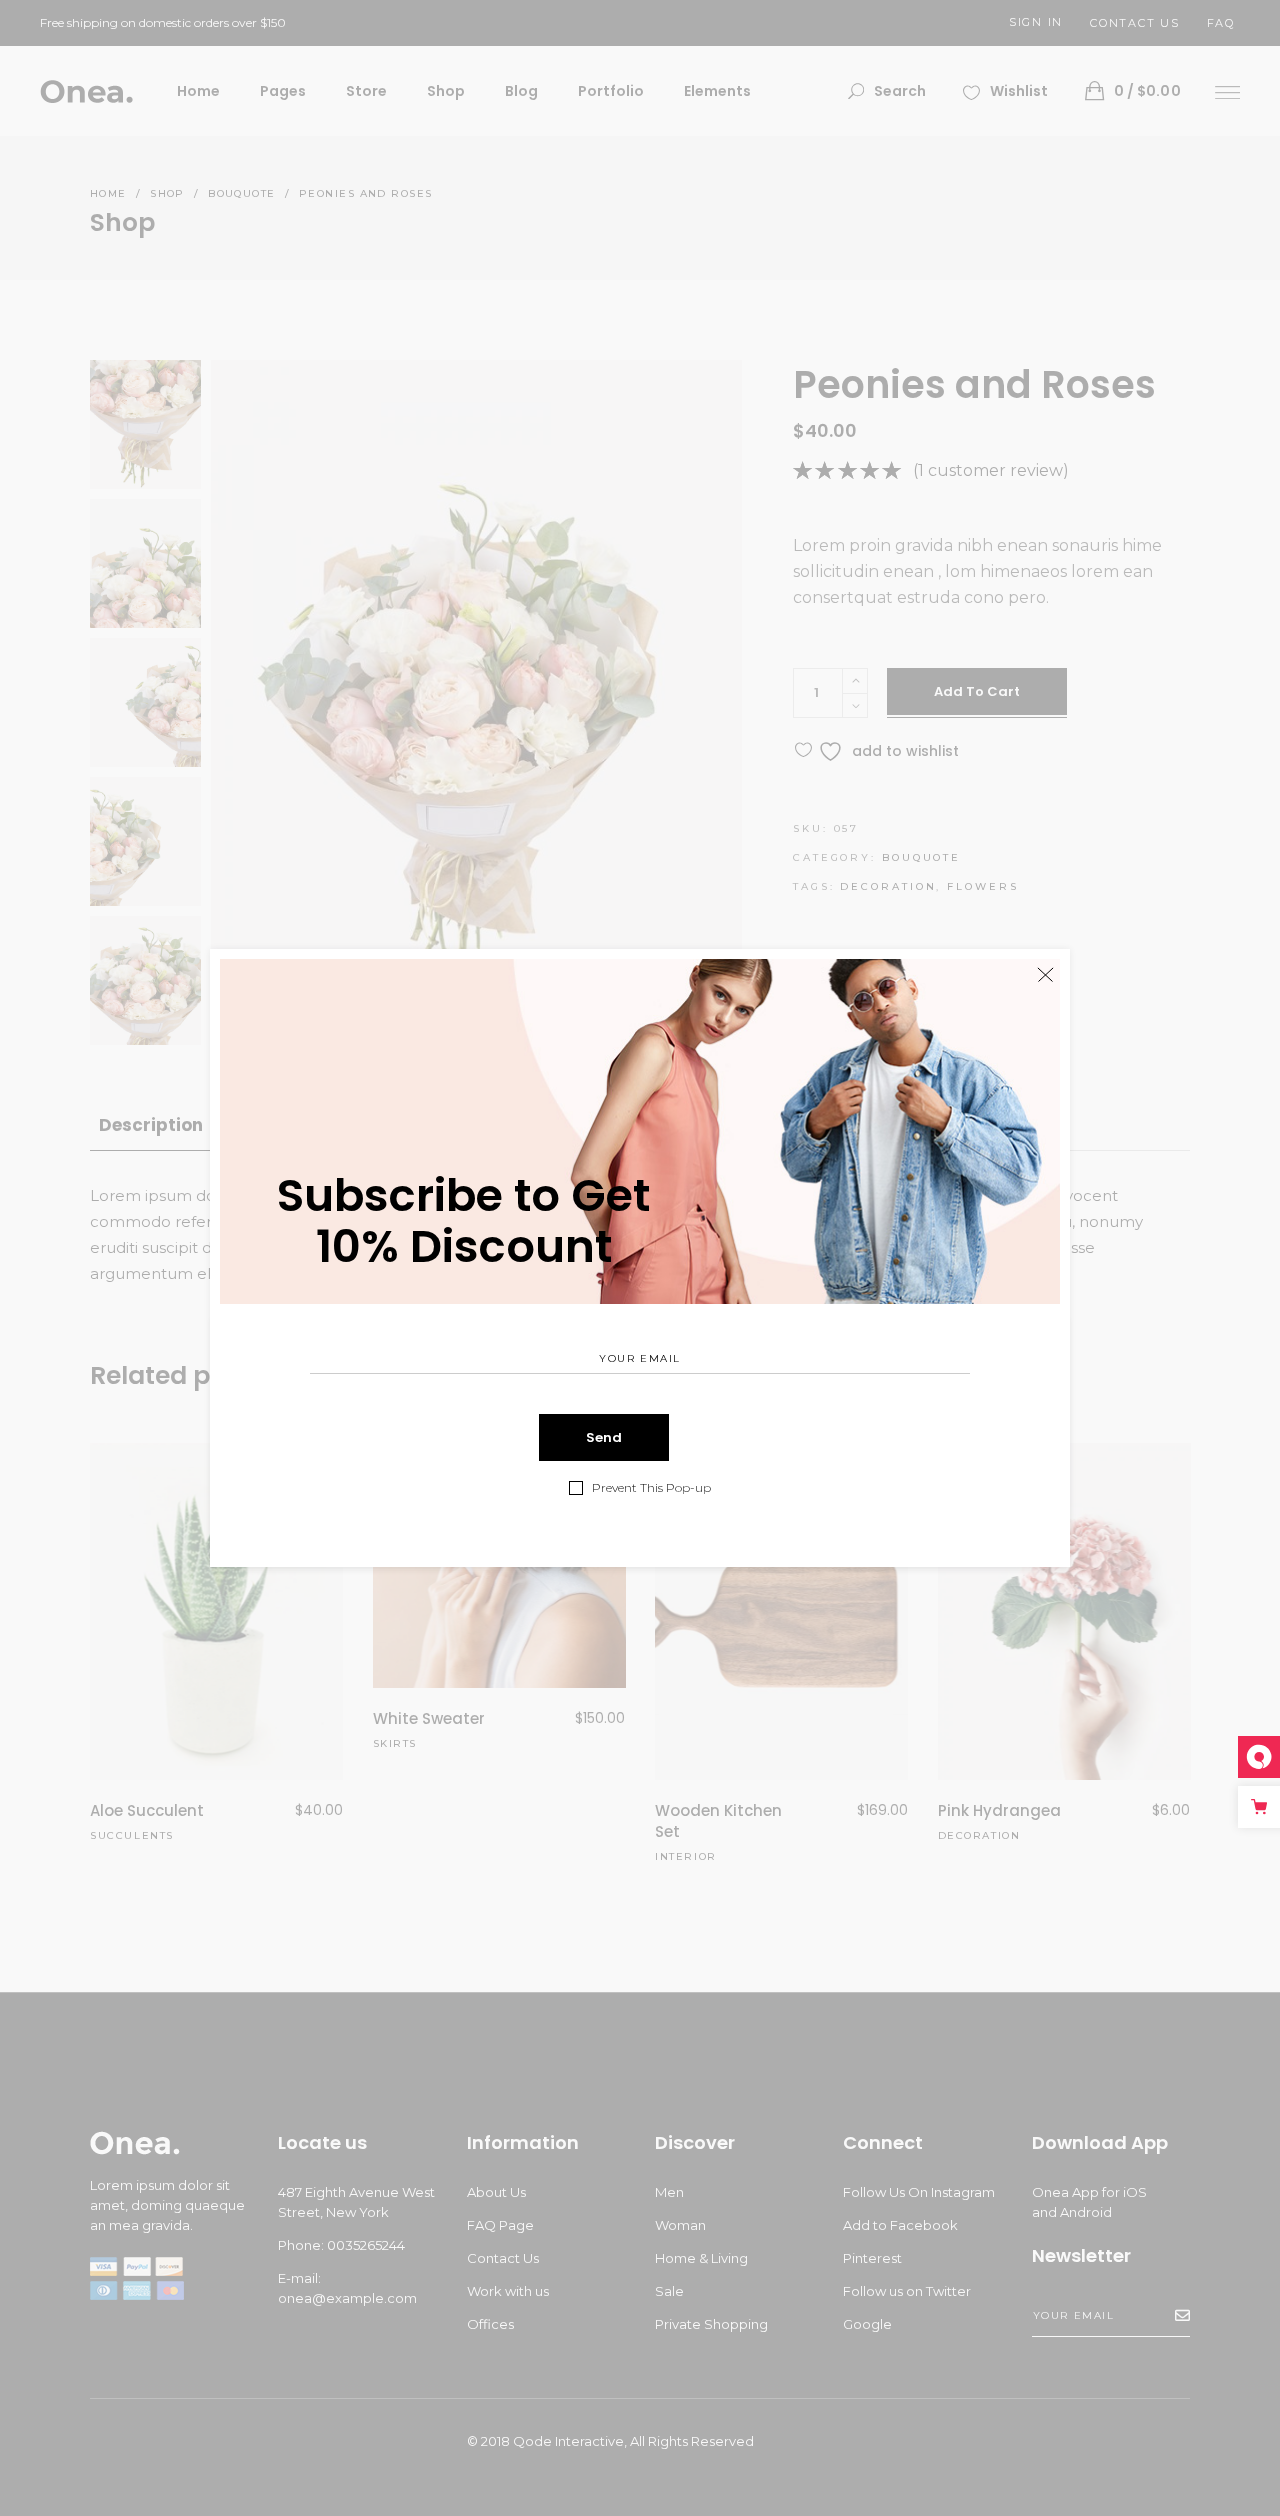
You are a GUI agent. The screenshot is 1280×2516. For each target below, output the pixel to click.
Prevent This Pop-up (651, 1488)
